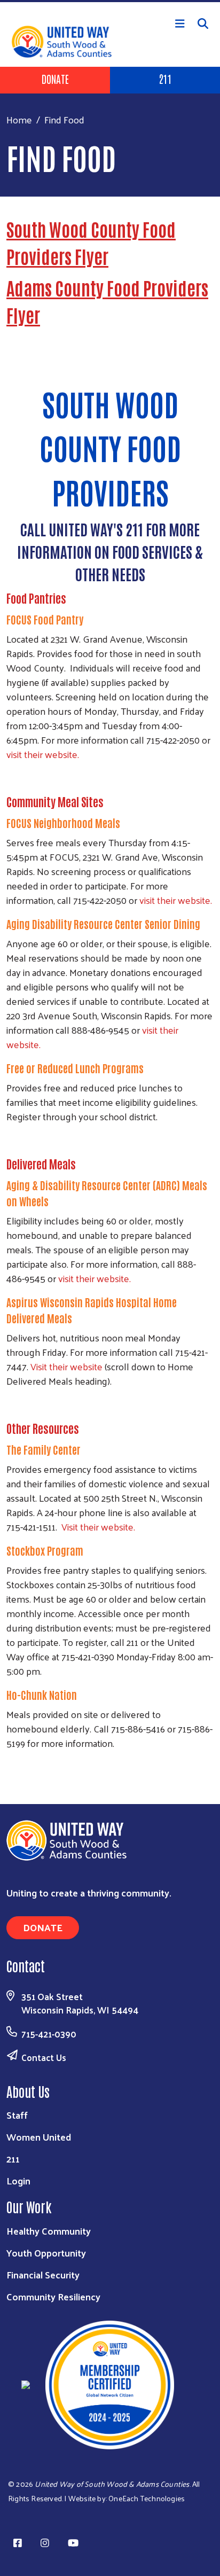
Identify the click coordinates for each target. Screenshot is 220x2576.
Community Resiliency (53, 2296)
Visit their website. (98, 1527)
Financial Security (43, 2274)
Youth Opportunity (46, 2253)
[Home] (110, 1)
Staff (17, 2115)
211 (165, 79)
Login (18, 2180)
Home (19, 119)
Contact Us (44, 2057)
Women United (39, 2137)
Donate (55, 79)
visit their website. (43, 754)
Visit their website (66, 1366)
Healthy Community (49, 2231)
